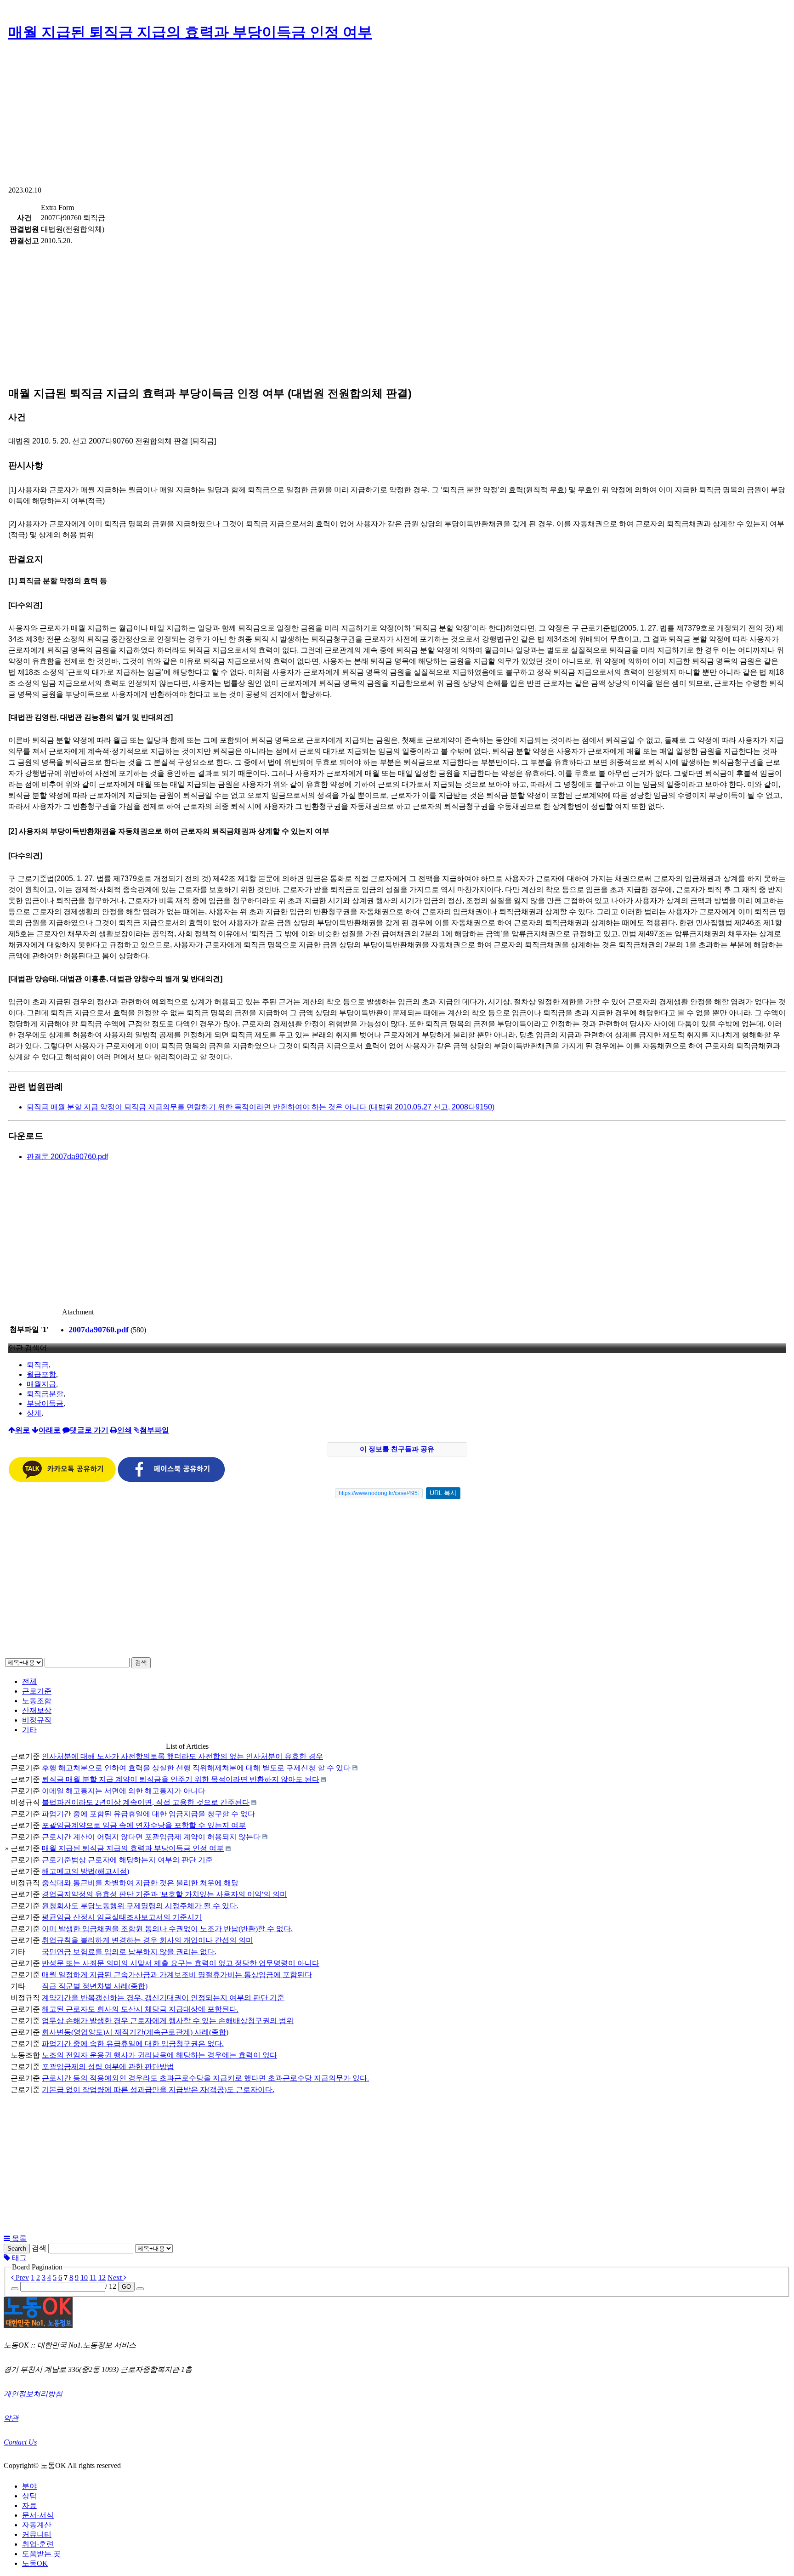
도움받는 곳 (41, 2554)
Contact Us (20, 2442)
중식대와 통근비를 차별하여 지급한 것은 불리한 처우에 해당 (140, 1883)
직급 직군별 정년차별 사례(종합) (95, 1986)
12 (102, 2277)
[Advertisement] (397, 117)
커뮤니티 (37, 2534)
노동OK (35, 2563)
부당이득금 (45, 1403)
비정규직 (37, 1720)
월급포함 (41, 1374)
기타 (29, 1730)
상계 (34, 1413)
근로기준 (37, 1691)
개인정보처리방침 (33, 2394)
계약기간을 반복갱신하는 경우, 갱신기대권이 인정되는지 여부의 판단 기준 (163, 1998)
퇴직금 (38, 1365)
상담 (29, 2496)
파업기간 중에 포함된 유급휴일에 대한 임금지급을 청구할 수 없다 (148, 1814)
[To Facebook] (171, 1480)
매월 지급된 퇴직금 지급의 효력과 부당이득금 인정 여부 (190, 32)
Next (116, 2277)
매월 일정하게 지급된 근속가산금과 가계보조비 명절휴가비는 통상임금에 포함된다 (177, 1975)
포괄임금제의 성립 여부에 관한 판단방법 (108, 2067)
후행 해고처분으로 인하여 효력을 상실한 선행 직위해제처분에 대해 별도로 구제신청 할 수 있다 (196, 1768)
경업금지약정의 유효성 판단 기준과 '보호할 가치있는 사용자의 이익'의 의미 (164, 1894)
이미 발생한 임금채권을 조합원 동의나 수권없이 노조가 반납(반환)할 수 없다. (167, 1929)
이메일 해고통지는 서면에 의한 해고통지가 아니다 (124, 1791)
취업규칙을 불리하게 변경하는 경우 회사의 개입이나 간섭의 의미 (147, 1940)
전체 (29, 1681)
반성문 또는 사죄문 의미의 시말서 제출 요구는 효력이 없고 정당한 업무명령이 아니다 (181, 1963)
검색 (141, 1663)
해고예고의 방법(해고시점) (85, 1871)
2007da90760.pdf (99, 1330)
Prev (21, 2277)
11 (93, 2277)
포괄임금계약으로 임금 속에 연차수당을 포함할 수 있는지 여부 (144, 1825)
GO (126, 2287)
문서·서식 (38, 2515)
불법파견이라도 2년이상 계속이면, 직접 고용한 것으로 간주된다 (146, 1802)
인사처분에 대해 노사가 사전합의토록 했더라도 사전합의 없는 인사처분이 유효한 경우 (182, 1756)
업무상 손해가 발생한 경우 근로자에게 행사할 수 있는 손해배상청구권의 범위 (168, 2021)
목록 (18, 2238)
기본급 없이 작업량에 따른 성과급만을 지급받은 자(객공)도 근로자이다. (158, 2090)
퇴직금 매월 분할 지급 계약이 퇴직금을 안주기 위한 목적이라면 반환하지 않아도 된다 (181, 1779)
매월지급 (41, 1384)
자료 (29, 2505)
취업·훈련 (38, 2544)
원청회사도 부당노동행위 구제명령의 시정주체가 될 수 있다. (140, 1906)
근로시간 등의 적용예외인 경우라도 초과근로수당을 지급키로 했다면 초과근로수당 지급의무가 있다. (205, 2078)
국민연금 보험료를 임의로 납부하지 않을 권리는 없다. (129, 1952)
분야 (29, 2486)
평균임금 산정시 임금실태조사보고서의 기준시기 (122, 1917)
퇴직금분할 (45, 1394)
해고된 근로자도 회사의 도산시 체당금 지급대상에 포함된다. (140, 2009)
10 (84, 2277)
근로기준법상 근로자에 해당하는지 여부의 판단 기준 (127, 1860)
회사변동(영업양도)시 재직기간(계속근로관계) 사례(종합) (135, 2032)
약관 (11, 2418)
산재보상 (37, 1710)
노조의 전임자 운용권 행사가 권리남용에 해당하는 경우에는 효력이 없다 (159, 2055)
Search (17, 2249)
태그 (18, 2258)
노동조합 (37, 1701)
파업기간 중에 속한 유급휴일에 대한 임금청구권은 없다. (133, 2044)
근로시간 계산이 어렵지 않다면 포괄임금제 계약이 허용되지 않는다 (151, 1837)
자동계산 (37, 2525)
